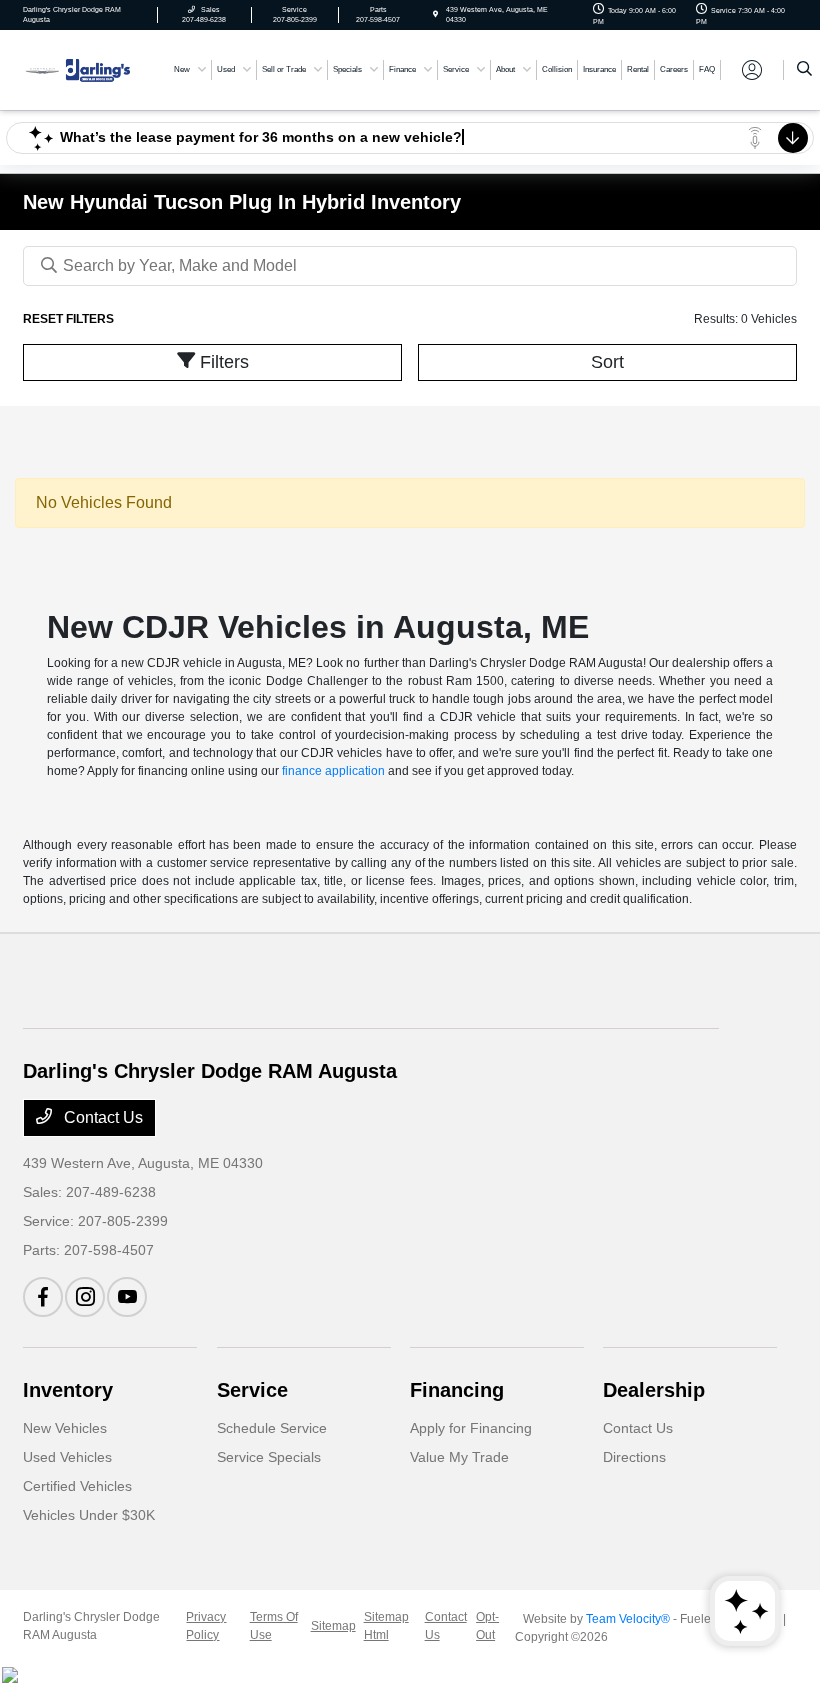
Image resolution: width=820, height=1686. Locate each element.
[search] (804, 70)
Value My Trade (459, 1457)
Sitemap (333, 1626)
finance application (333, 771)
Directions (634, 1457)
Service (252, 1390)
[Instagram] (85, 1297)
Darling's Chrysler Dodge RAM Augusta (91, 1626)
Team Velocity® (628, 1619)
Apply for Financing (471, 1428)
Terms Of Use (274, 1626)
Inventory (68, 1390)
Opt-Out (487, 1626)
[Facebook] (43, 1297)
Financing (457, 1390)
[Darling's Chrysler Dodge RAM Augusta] (77, 68)
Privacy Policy (206, 1626)
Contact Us (101, 1117)
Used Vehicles (67, 1457)
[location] (435, 14)
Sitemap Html (386, 1626)
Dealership (654, 1390)
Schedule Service (272, 1428)
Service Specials (269, 1457)
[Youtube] (127, 1297)
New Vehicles (65, 1428)
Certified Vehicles (77, 1486)
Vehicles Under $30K (89, 1515)
